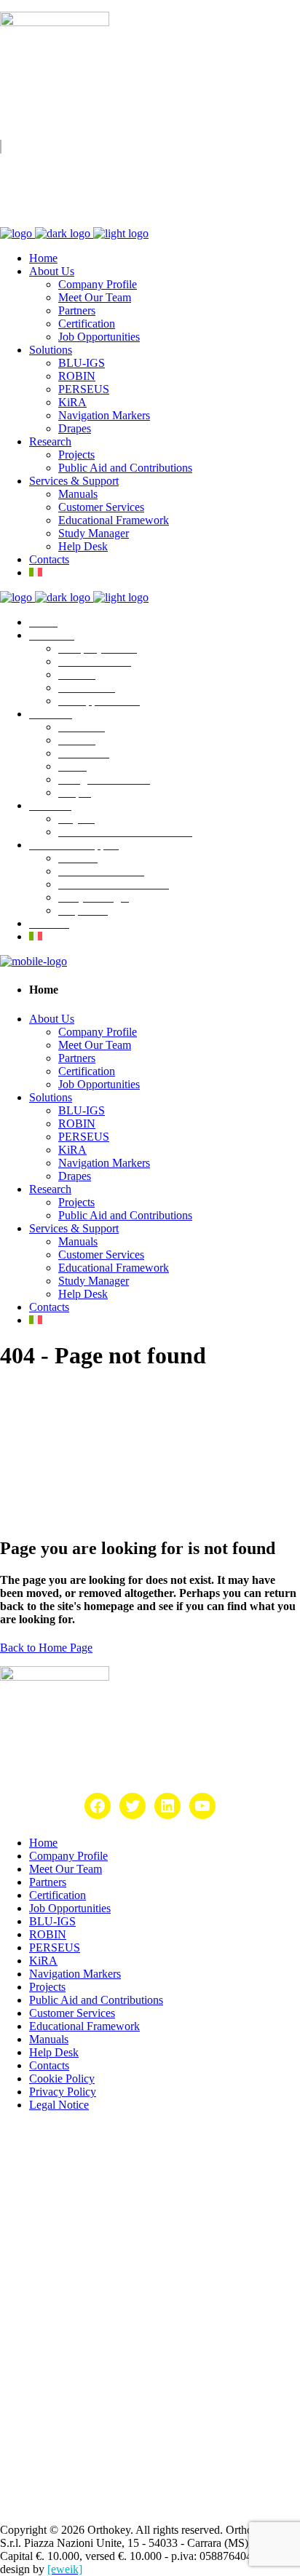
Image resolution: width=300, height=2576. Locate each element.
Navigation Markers (75, 1974)
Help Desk (54, 2052)
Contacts (49, 2065)
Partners (48, 1882)
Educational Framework (84, 2026)
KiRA (43, 1961)
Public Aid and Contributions (96, 2000)
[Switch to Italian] (36, 572)
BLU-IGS (52, 1921)
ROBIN (48, 1934)
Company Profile (68, 1856)
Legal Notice (59, 2105)
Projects (47, 1987)
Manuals (49, 2039)
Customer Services (72, 2013)
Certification (58, 1895)
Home (43, 1843)
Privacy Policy (63, 2092)
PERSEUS (55, 1947)
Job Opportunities (70, 1908)
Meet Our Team (66, 1869)
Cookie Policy (62, 2078)
